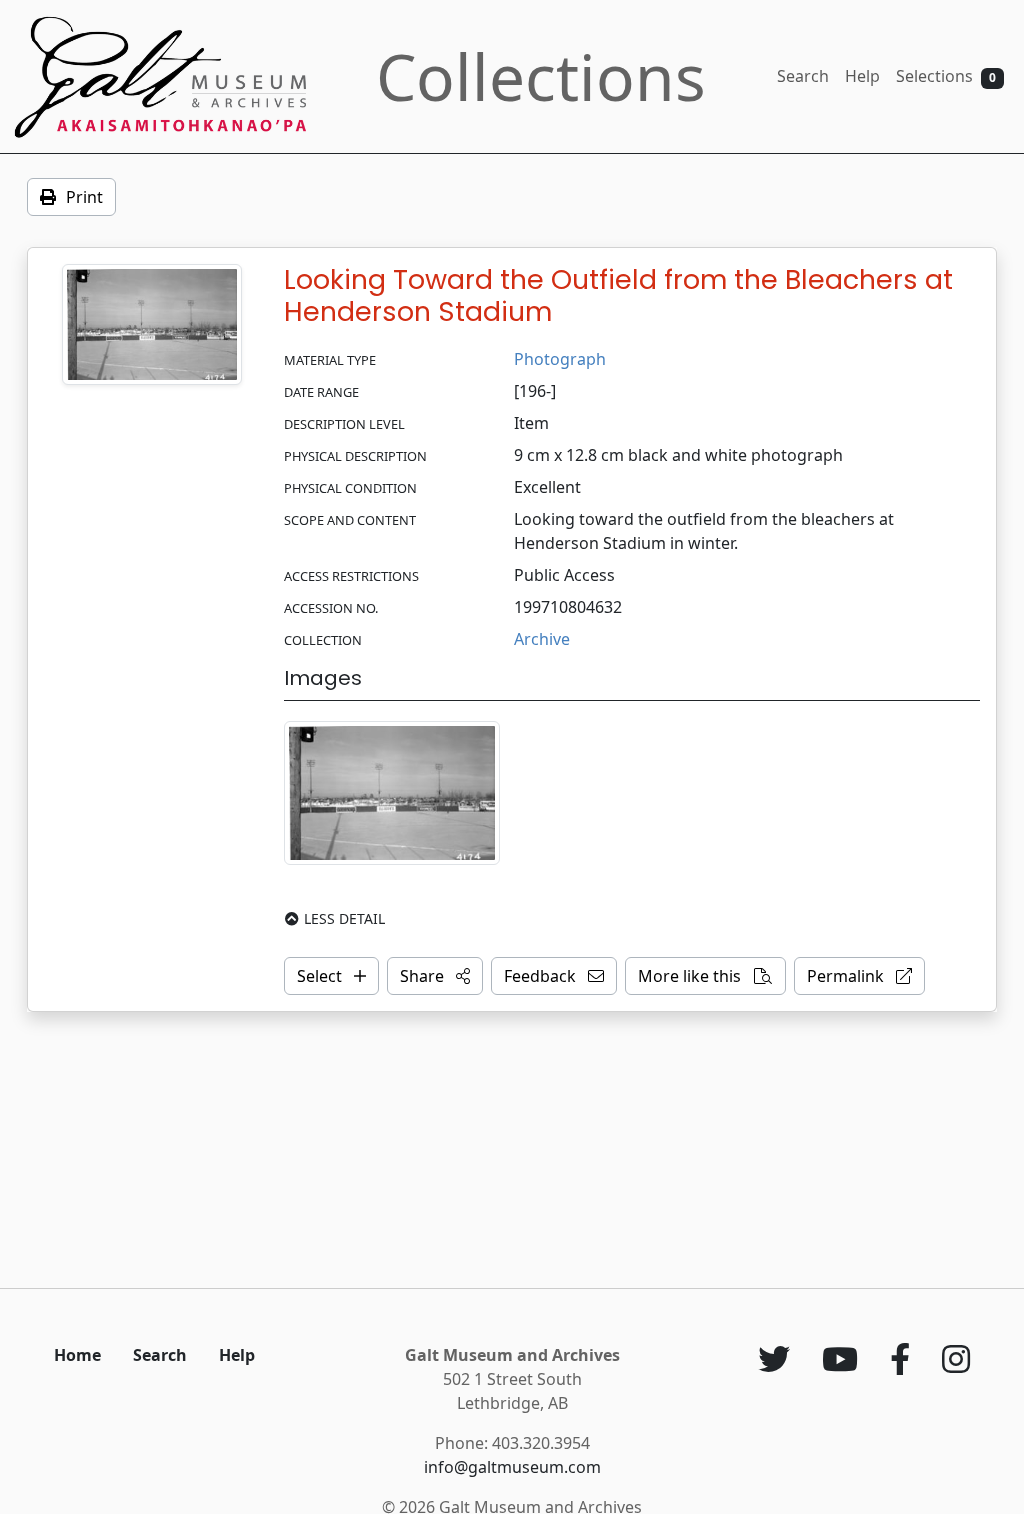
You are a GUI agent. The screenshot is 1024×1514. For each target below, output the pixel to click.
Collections (541, 76)
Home (77, 1355)
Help (862, 76)
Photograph (560, 359)
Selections (946, 76)
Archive (542, 639)
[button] (435, 976)
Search (803, 76)
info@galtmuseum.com (512, 1467)
